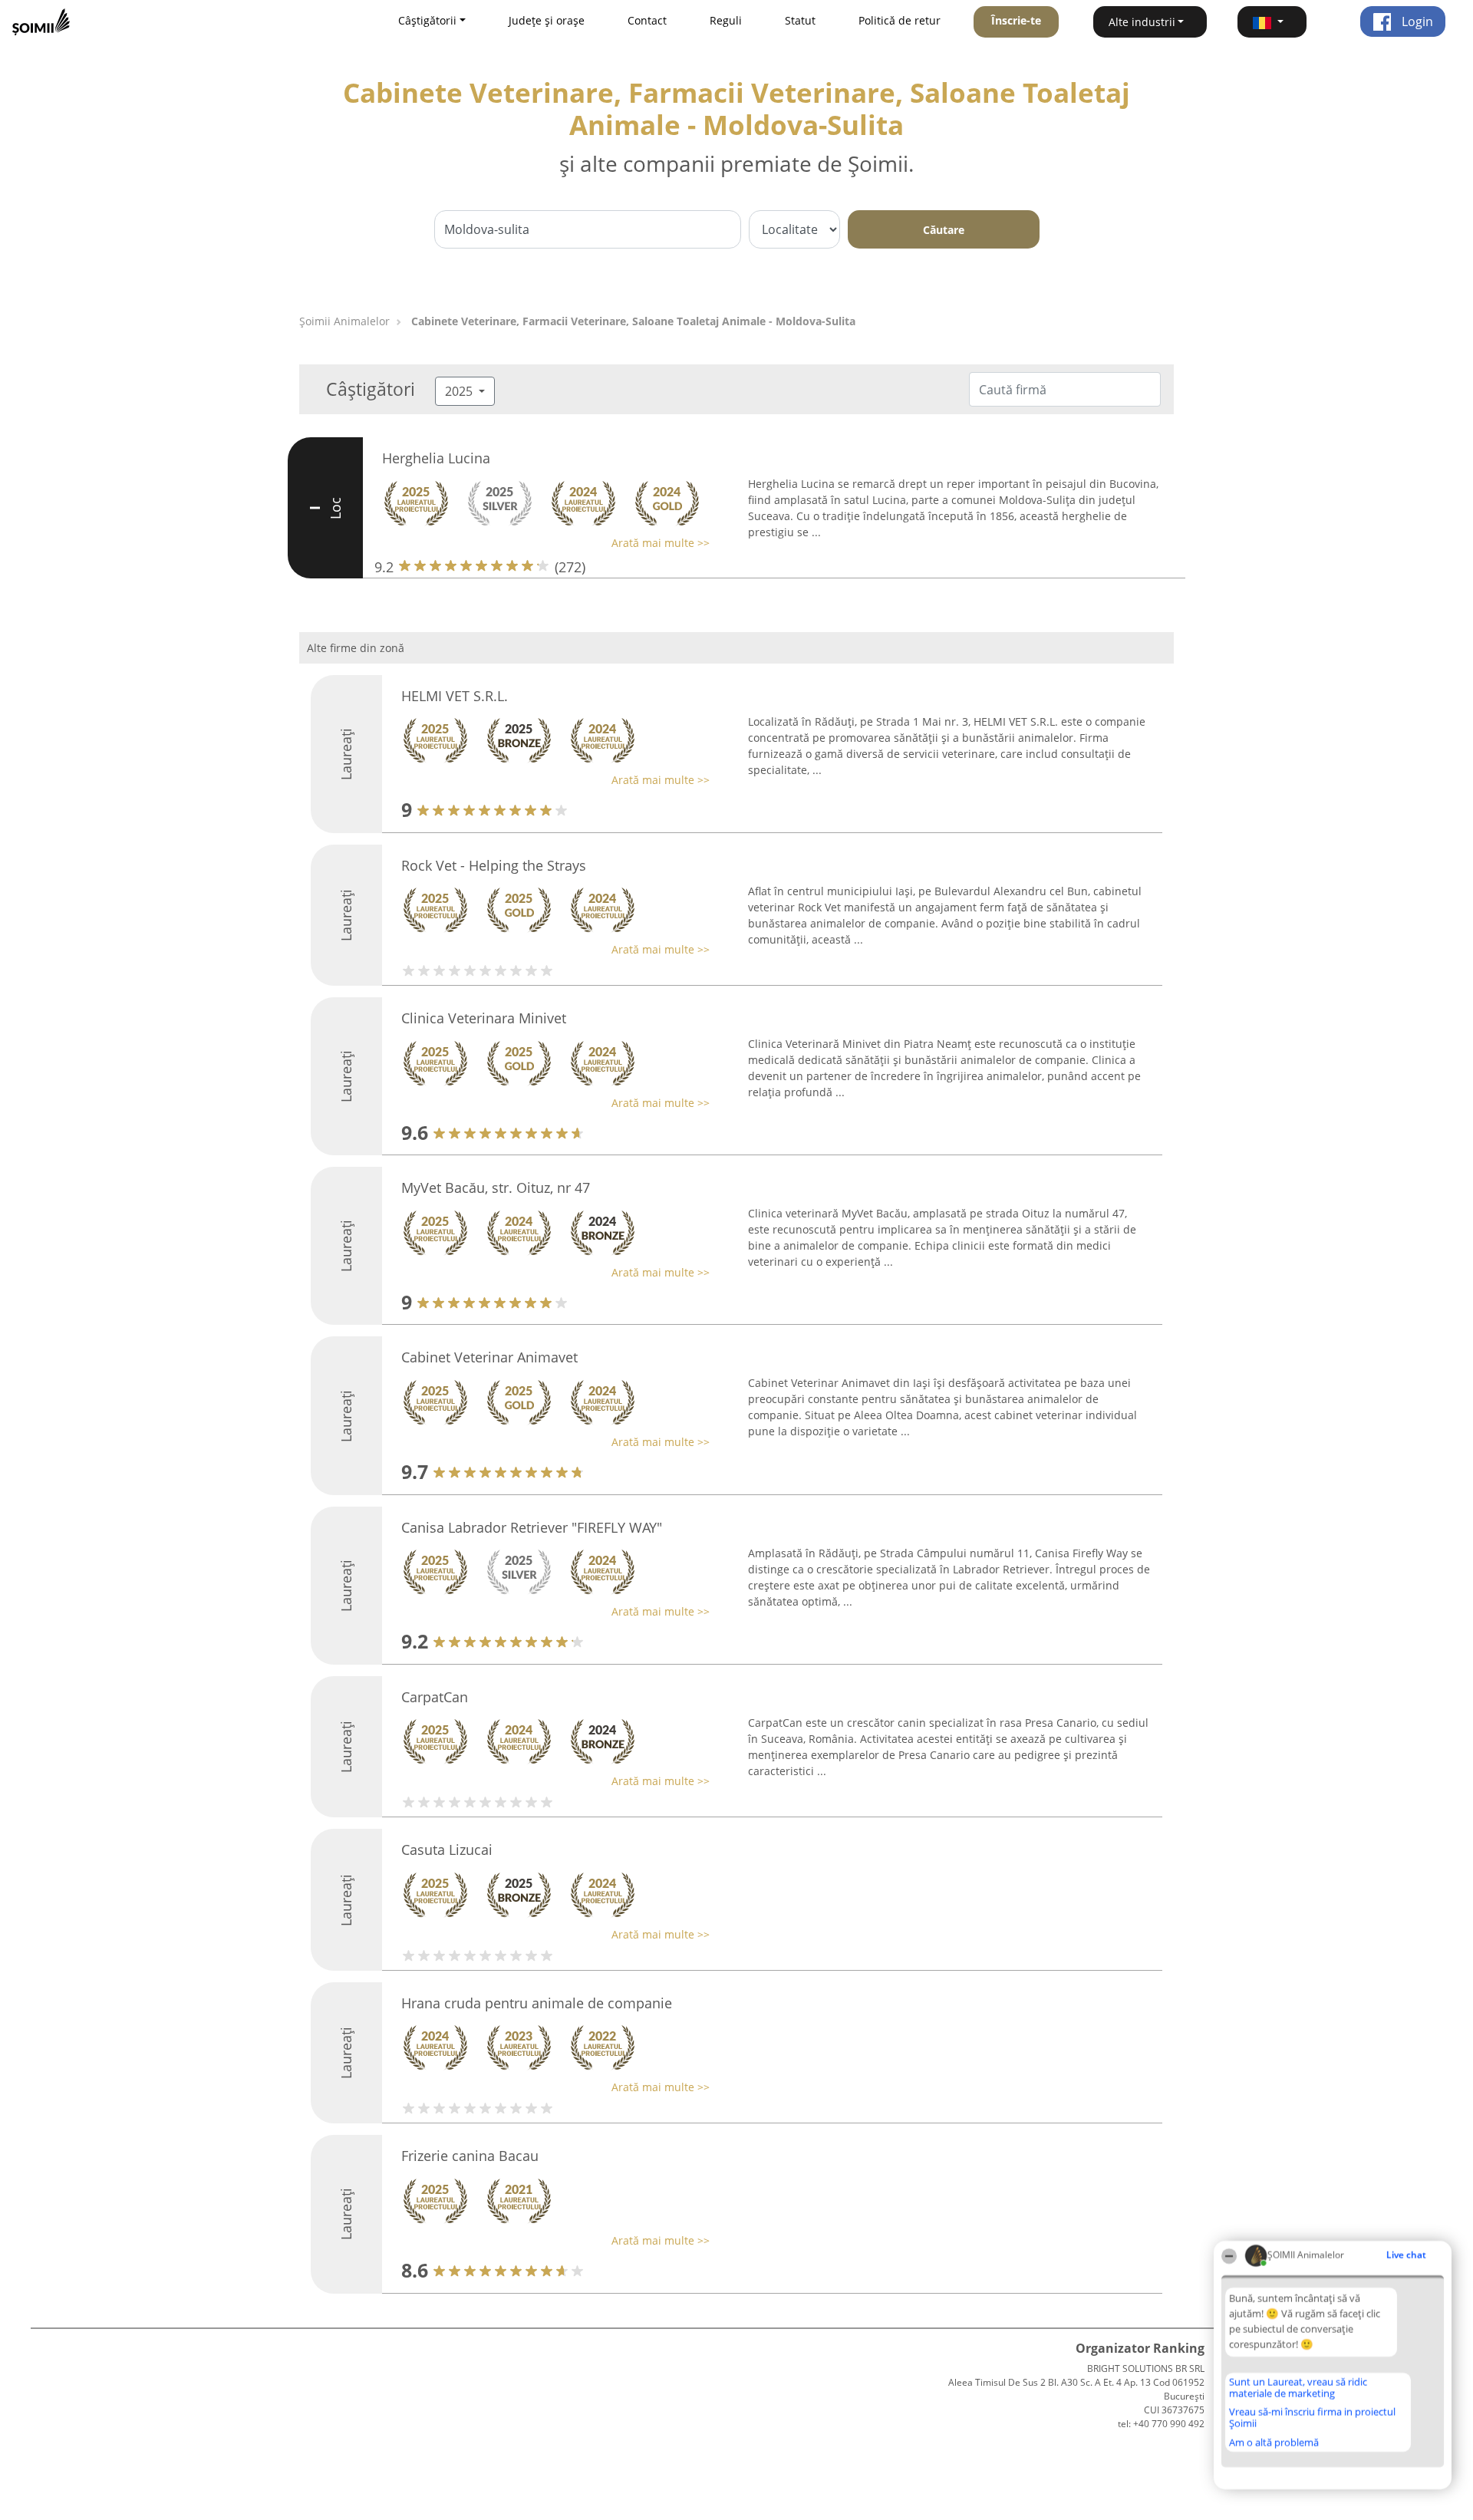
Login (1416, 21)
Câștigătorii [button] (427, 20)
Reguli (726, 20)
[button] (1272, 22)
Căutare (944, 230)
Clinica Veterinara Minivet (484, 1018)
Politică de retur (900, 20)
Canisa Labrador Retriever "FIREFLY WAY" (532, 1527)
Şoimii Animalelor (344, 321)
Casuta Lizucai (447, 1850)
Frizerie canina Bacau (470, 2156)
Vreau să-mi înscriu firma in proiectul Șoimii (1312, 2418)
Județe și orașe (547, 20)
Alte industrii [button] (1142, 22)
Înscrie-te (1016, 20)
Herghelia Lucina (436, 458)
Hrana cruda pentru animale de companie (537, 2003)
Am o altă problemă (1274, 2443)
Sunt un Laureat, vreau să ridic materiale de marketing (1298, 2388)
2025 (460, 391)
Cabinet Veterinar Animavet (489, 1357)
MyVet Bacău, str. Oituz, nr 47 (496, 1188)
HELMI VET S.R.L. (455, 696)
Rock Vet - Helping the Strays (494, 865)
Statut (800, 20)
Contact (647, 20)
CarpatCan (435, 1697)
